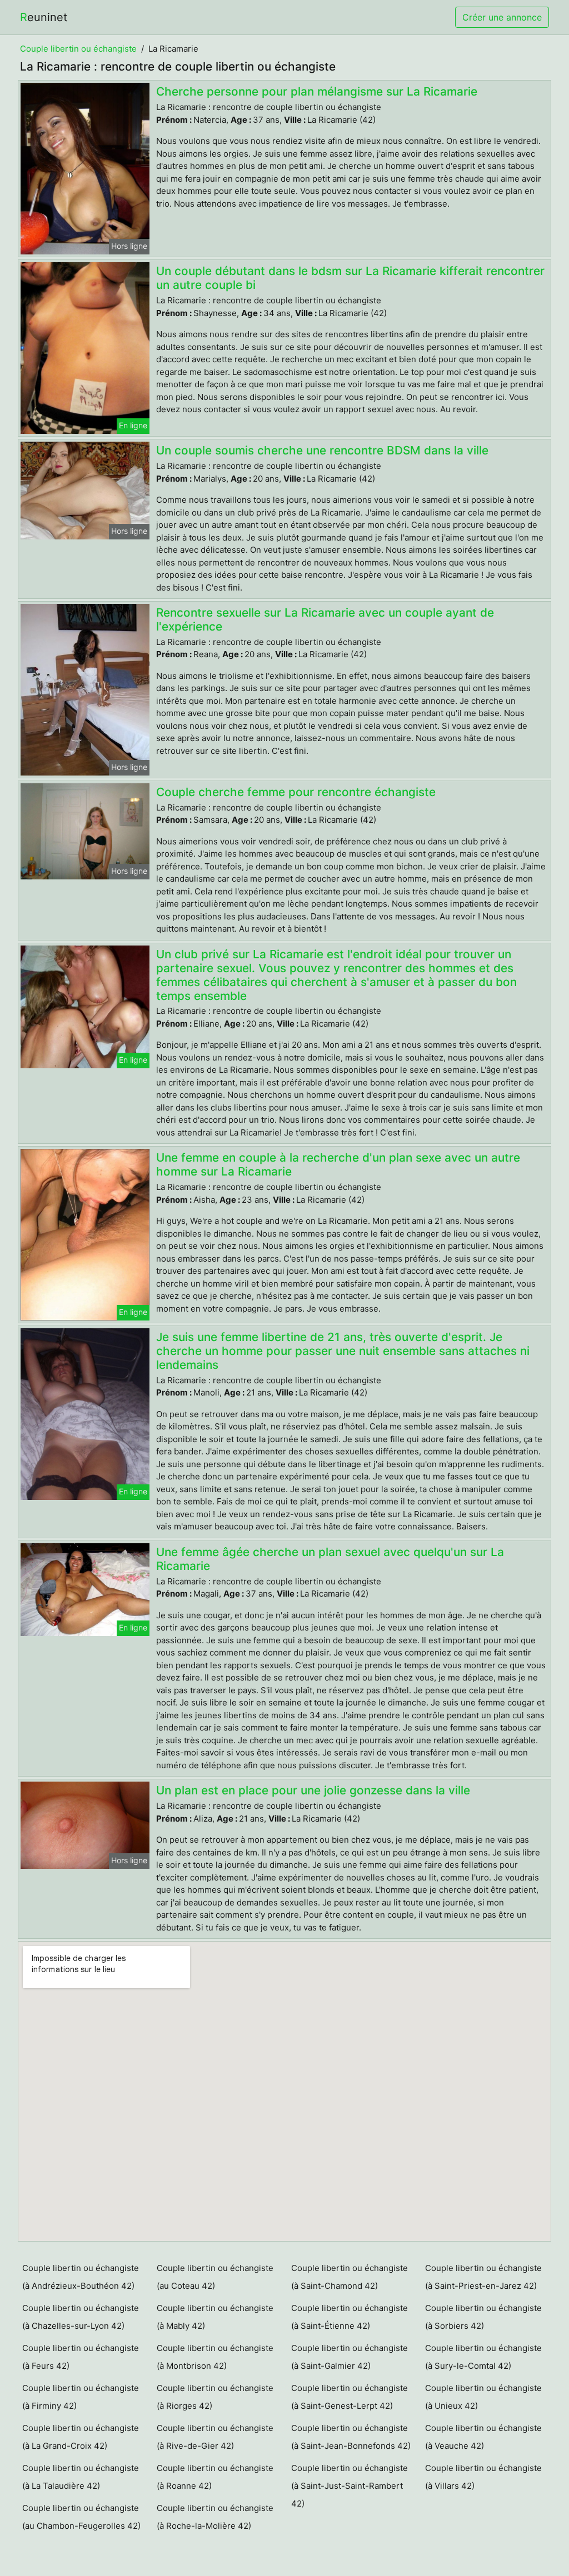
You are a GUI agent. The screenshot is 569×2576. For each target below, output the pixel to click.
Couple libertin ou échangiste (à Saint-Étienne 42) (350, 2317)
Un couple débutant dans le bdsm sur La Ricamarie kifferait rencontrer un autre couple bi (350, 278)
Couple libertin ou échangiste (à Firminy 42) (81, 2397)
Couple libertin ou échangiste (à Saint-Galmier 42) (350, 2357)
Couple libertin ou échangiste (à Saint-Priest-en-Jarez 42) (483, 2277)
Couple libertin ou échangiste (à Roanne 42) (215, 2477)
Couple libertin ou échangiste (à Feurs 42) (81, 2357)
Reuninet (44, 17)
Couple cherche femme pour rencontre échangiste (296, 792)
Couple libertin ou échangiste (78, 49)
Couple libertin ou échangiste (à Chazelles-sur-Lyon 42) (81, 2317)
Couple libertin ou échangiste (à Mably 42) (215, 2317)
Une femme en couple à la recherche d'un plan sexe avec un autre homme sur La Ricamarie (338, 1164)
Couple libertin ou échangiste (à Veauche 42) (483, 2437)
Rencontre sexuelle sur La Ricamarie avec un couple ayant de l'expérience (325, 619)
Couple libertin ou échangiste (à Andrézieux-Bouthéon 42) (81, 2277)
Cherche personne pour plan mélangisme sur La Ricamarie (317, 91)
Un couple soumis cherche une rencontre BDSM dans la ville (322, 450)
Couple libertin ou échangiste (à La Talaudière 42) (81, 2477)
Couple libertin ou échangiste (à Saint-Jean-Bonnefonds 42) (351, 2437)
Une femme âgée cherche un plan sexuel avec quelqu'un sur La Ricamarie (330, 1559)
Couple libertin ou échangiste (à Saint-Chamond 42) (350, 2277)
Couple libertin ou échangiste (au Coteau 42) (215, 2277)
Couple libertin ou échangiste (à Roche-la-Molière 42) (215, 2517)
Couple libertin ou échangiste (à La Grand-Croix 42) (81, 2437)
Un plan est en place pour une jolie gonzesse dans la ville (313, 1790)
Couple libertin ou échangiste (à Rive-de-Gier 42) (215, 2437)
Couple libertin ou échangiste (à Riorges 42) (215, 2397)
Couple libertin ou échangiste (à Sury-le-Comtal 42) (483, 2357)
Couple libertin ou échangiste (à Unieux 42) (483, 2397)
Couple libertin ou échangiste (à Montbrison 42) (215, 2357)
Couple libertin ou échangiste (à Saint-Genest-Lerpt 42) (350, 2397)
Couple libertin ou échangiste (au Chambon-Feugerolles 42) (81, 2517)
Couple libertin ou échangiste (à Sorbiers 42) (483, 2317)
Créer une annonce (502, 17)
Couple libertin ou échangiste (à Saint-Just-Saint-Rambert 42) (350, 2486)
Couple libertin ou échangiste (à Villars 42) (483, 2477)
